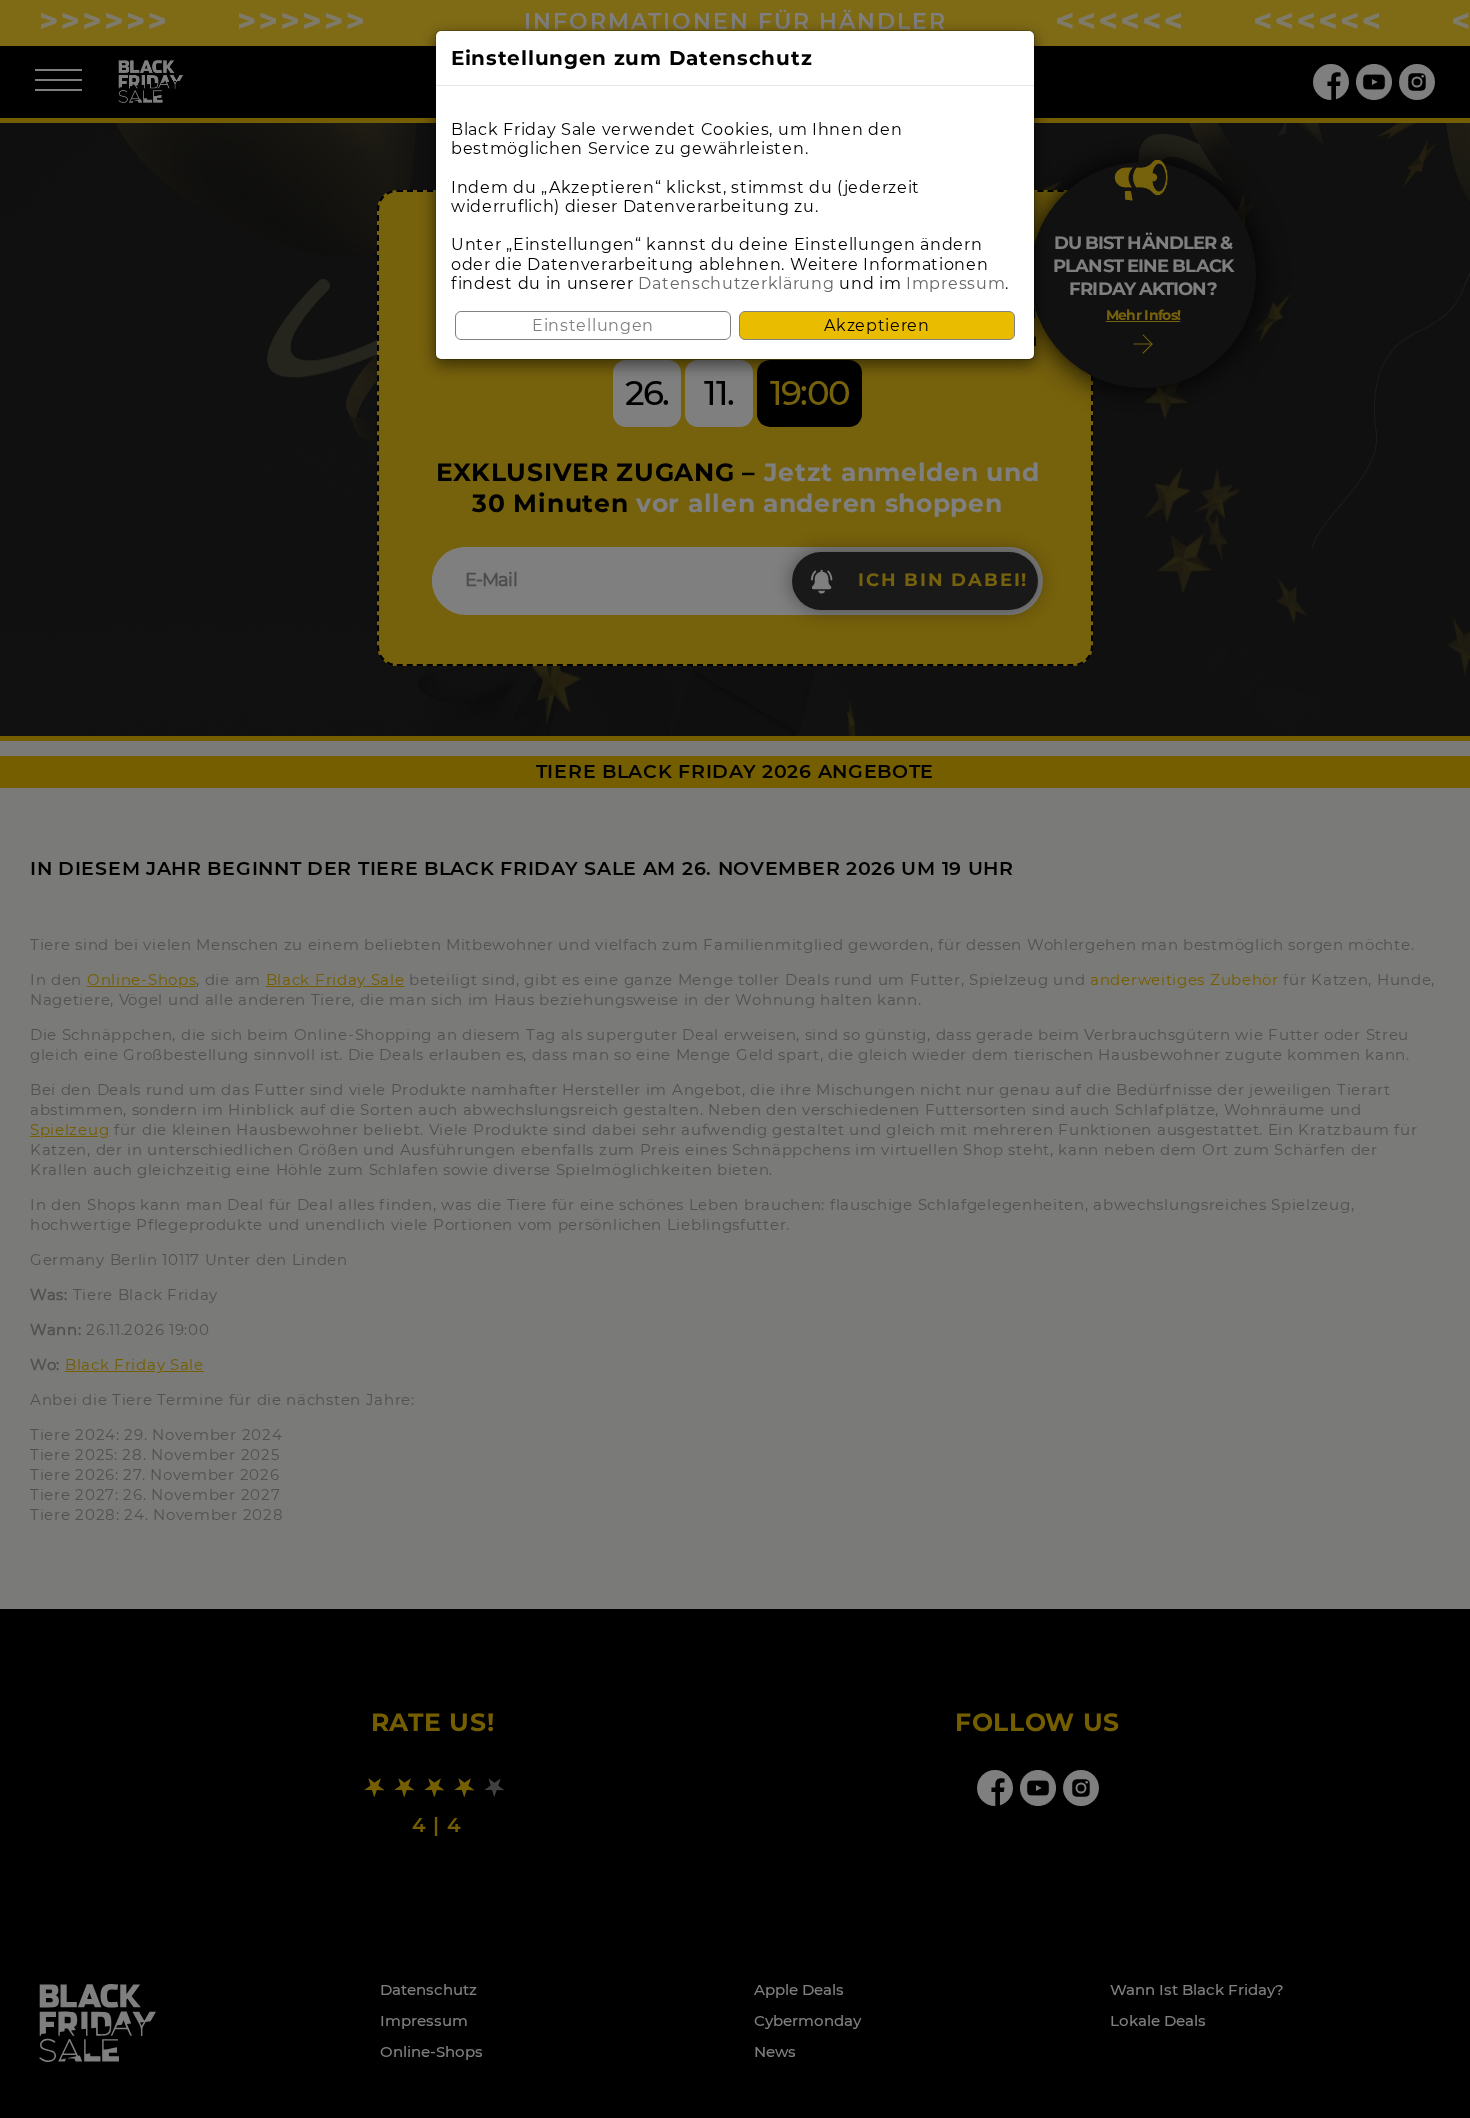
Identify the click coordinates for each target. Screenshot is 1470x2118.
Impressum (955, 283)
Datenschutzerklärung (736, 283)
